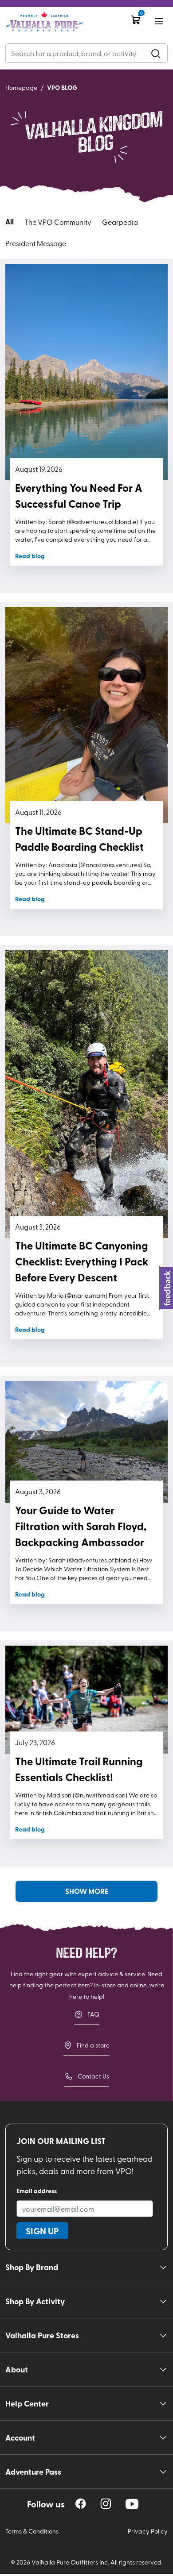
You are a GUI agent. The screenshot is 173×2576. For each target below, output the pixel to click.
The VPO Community (58, 222)
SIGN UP (42, 2231)
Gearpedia (120, 222)
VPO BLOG (62, 87)
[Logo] (44, 22)
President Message (36, 243)
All (10, 222)
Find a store (93, 2045)
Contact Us (93, 2076)
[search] (156, 53)
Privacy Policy (148, 2531)
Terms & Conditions (32, 2531)
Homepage (21, 87)
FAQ (93, 2014)
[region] (81, 2504)
